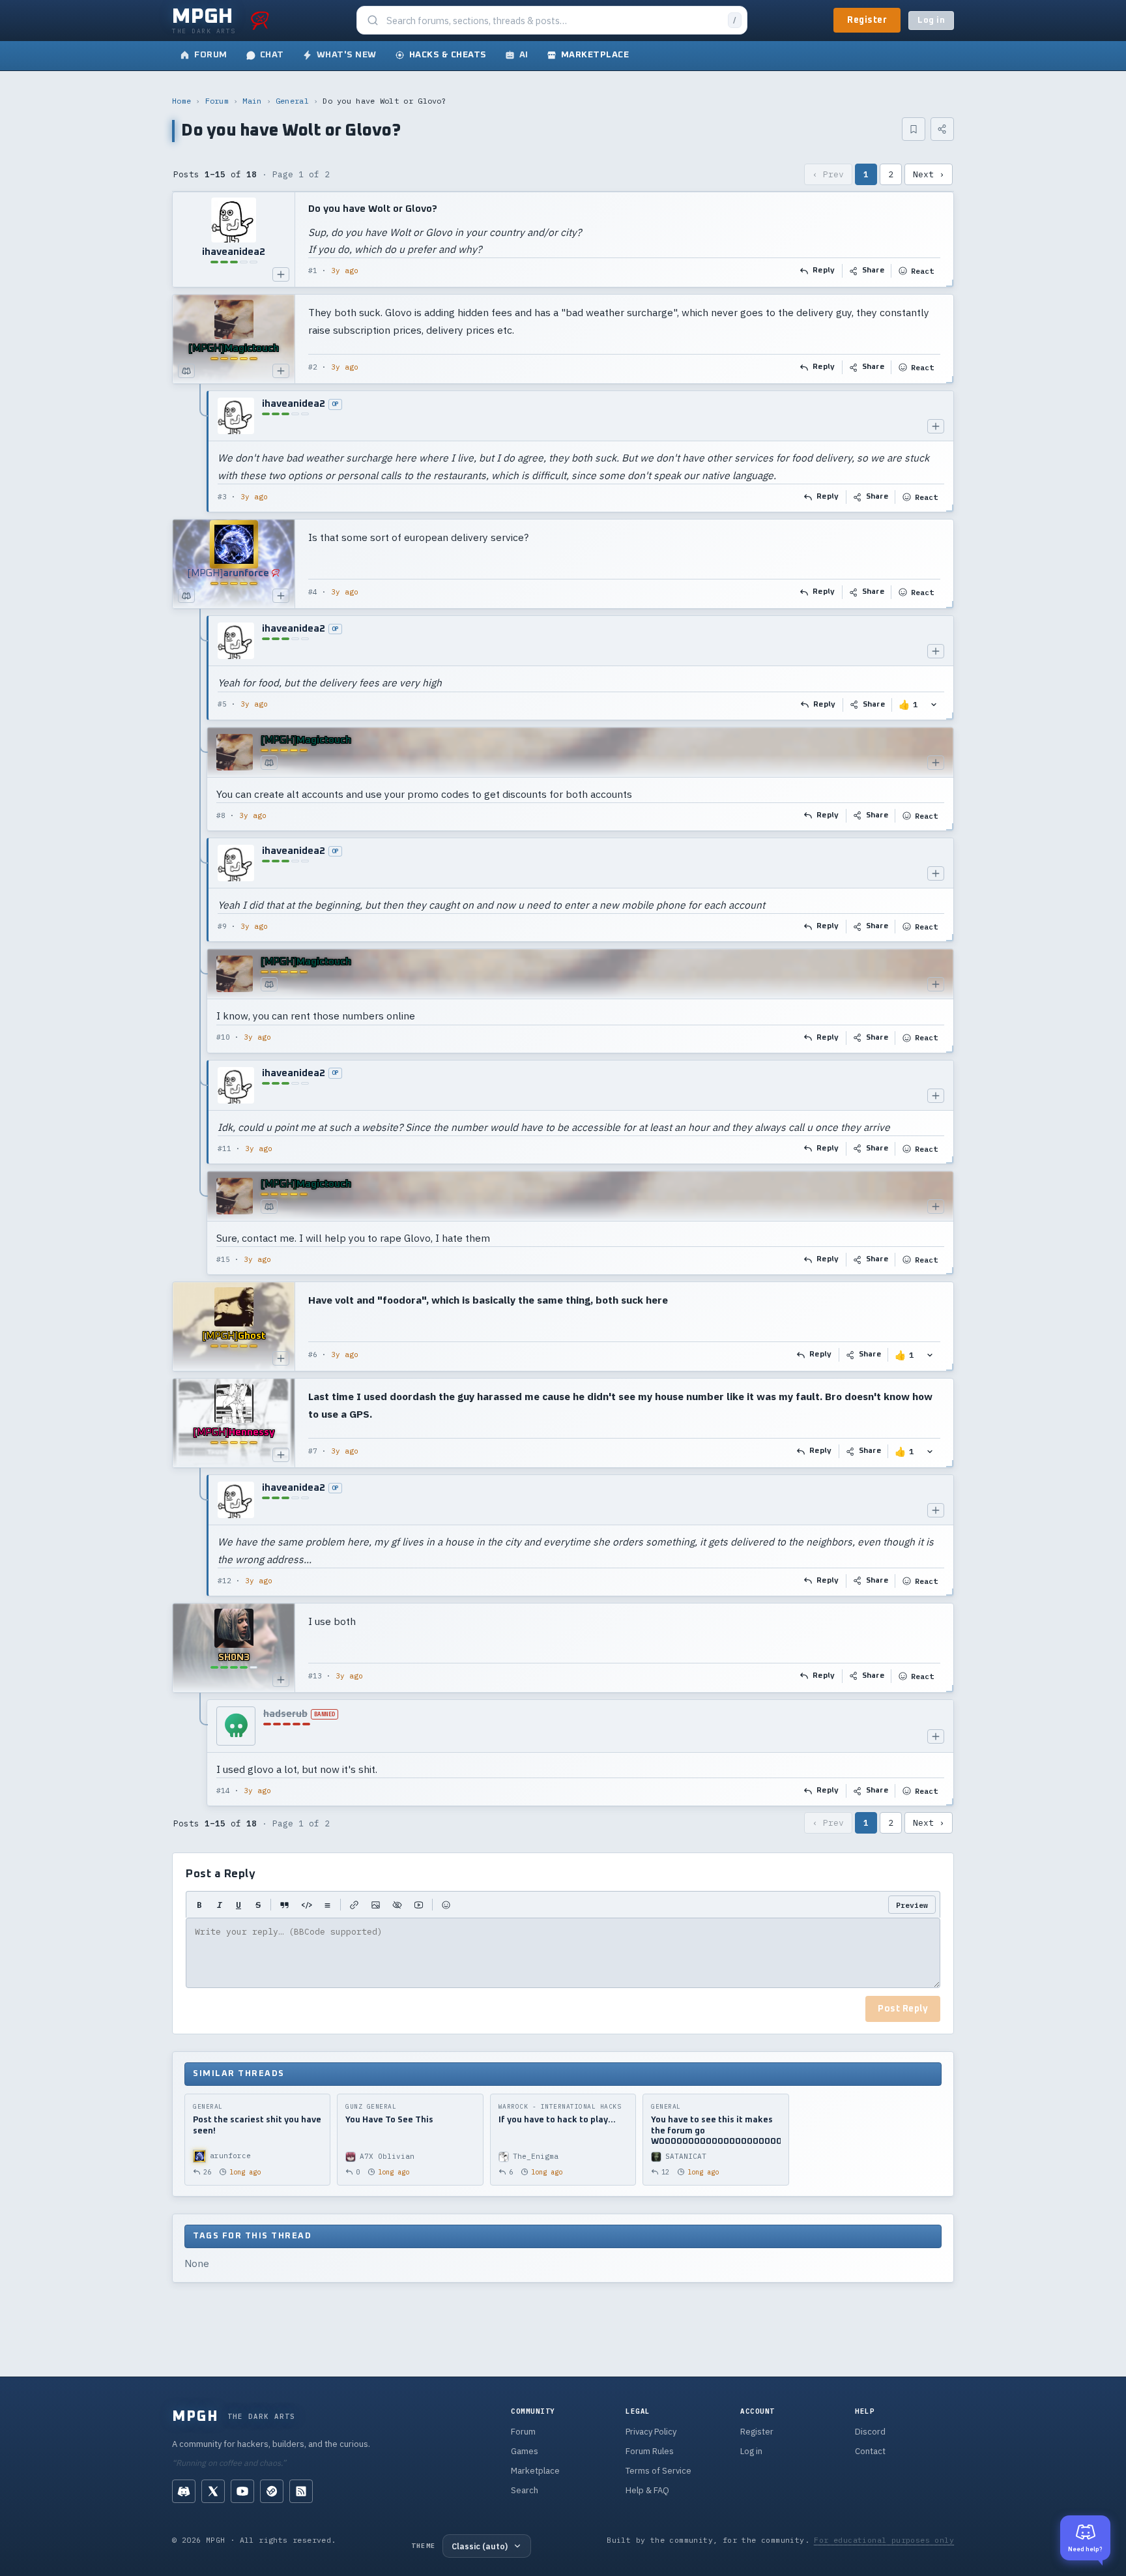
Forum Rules (650, 2451)
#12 (224, 1581)
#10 (223, 1037)
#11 (224, 1149)
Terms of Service (658, 2471)
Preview (912, 1905)
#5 (222, 704)
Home (181, 101)
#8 (221, 815)
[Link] (354, 1905)
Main (252, 101)
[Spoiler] (397, 1905)
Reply (824, 271)
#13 (315, 1676)
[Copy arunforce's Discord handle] (186, 596)
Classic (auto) (480, 2546)
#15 (223, 1259)
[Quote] (284, 1905)
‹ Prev (828, 174)
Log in (931, 21)
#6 (313, 1354)
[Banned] (236, 1726)
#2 (313, 367)
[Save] (914, 129)
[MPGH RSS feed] (301, 2491)
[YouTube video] (419, 1905)
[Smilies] (446, 1905)
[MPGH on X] (213, 2491)
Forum (217, 101)
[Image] (376, 1905)
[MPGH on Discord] (184, 2491)
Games (525, 2451)
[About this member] (281, 274)
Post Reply (903, 2009)
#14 (223, 1791)
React (922, 271)
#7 (313, 1451)
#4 (313, 592)
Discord (870, 2432)
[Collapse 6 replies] (201, 945)
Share (873, 271)
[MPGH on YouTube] (242, 2491)
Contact (870, 2451)
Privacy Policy (651, 2432)
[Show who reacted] (934, 705)
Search (525, 2490)
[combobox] (553, 21)
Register (867, 20)
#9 (222, 926)
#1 (313, 271)
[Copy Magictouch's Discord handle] (186, 371)
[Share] (942, 129)
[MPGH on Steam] (272, 2491)
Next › (929, 174)
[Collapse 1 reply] (201, 451)
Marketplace (535, 2471)
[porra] (260, 20)
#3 (222, 497)
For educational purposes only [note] (884, 2540)
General (292, 101)
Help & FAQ (647, 2490)
